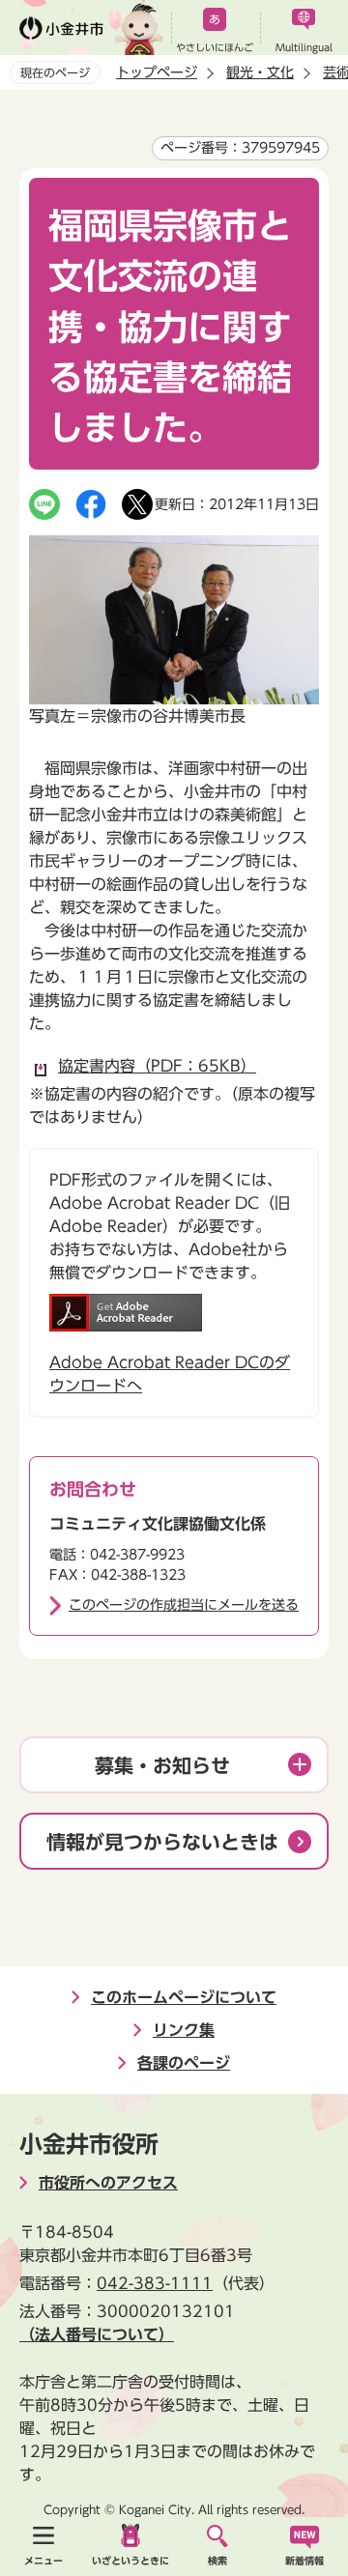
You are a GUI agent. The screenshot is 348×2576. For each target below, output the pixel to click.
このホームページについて (184, 1997)
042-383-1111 (155, 2283)
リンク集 (184, 2030)
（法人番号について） (97, 2334)
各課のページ (184, 2063)
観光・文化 (260, 72)
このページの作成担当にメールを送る (184, 1605)
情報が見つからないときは (162, 1842)
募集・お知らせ (162, 1765)
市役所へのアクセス (108, 2183)
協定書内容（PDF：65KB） (157, 1066)
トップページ (157, 72)
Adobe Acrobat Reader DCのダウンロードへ (170, 1374)
